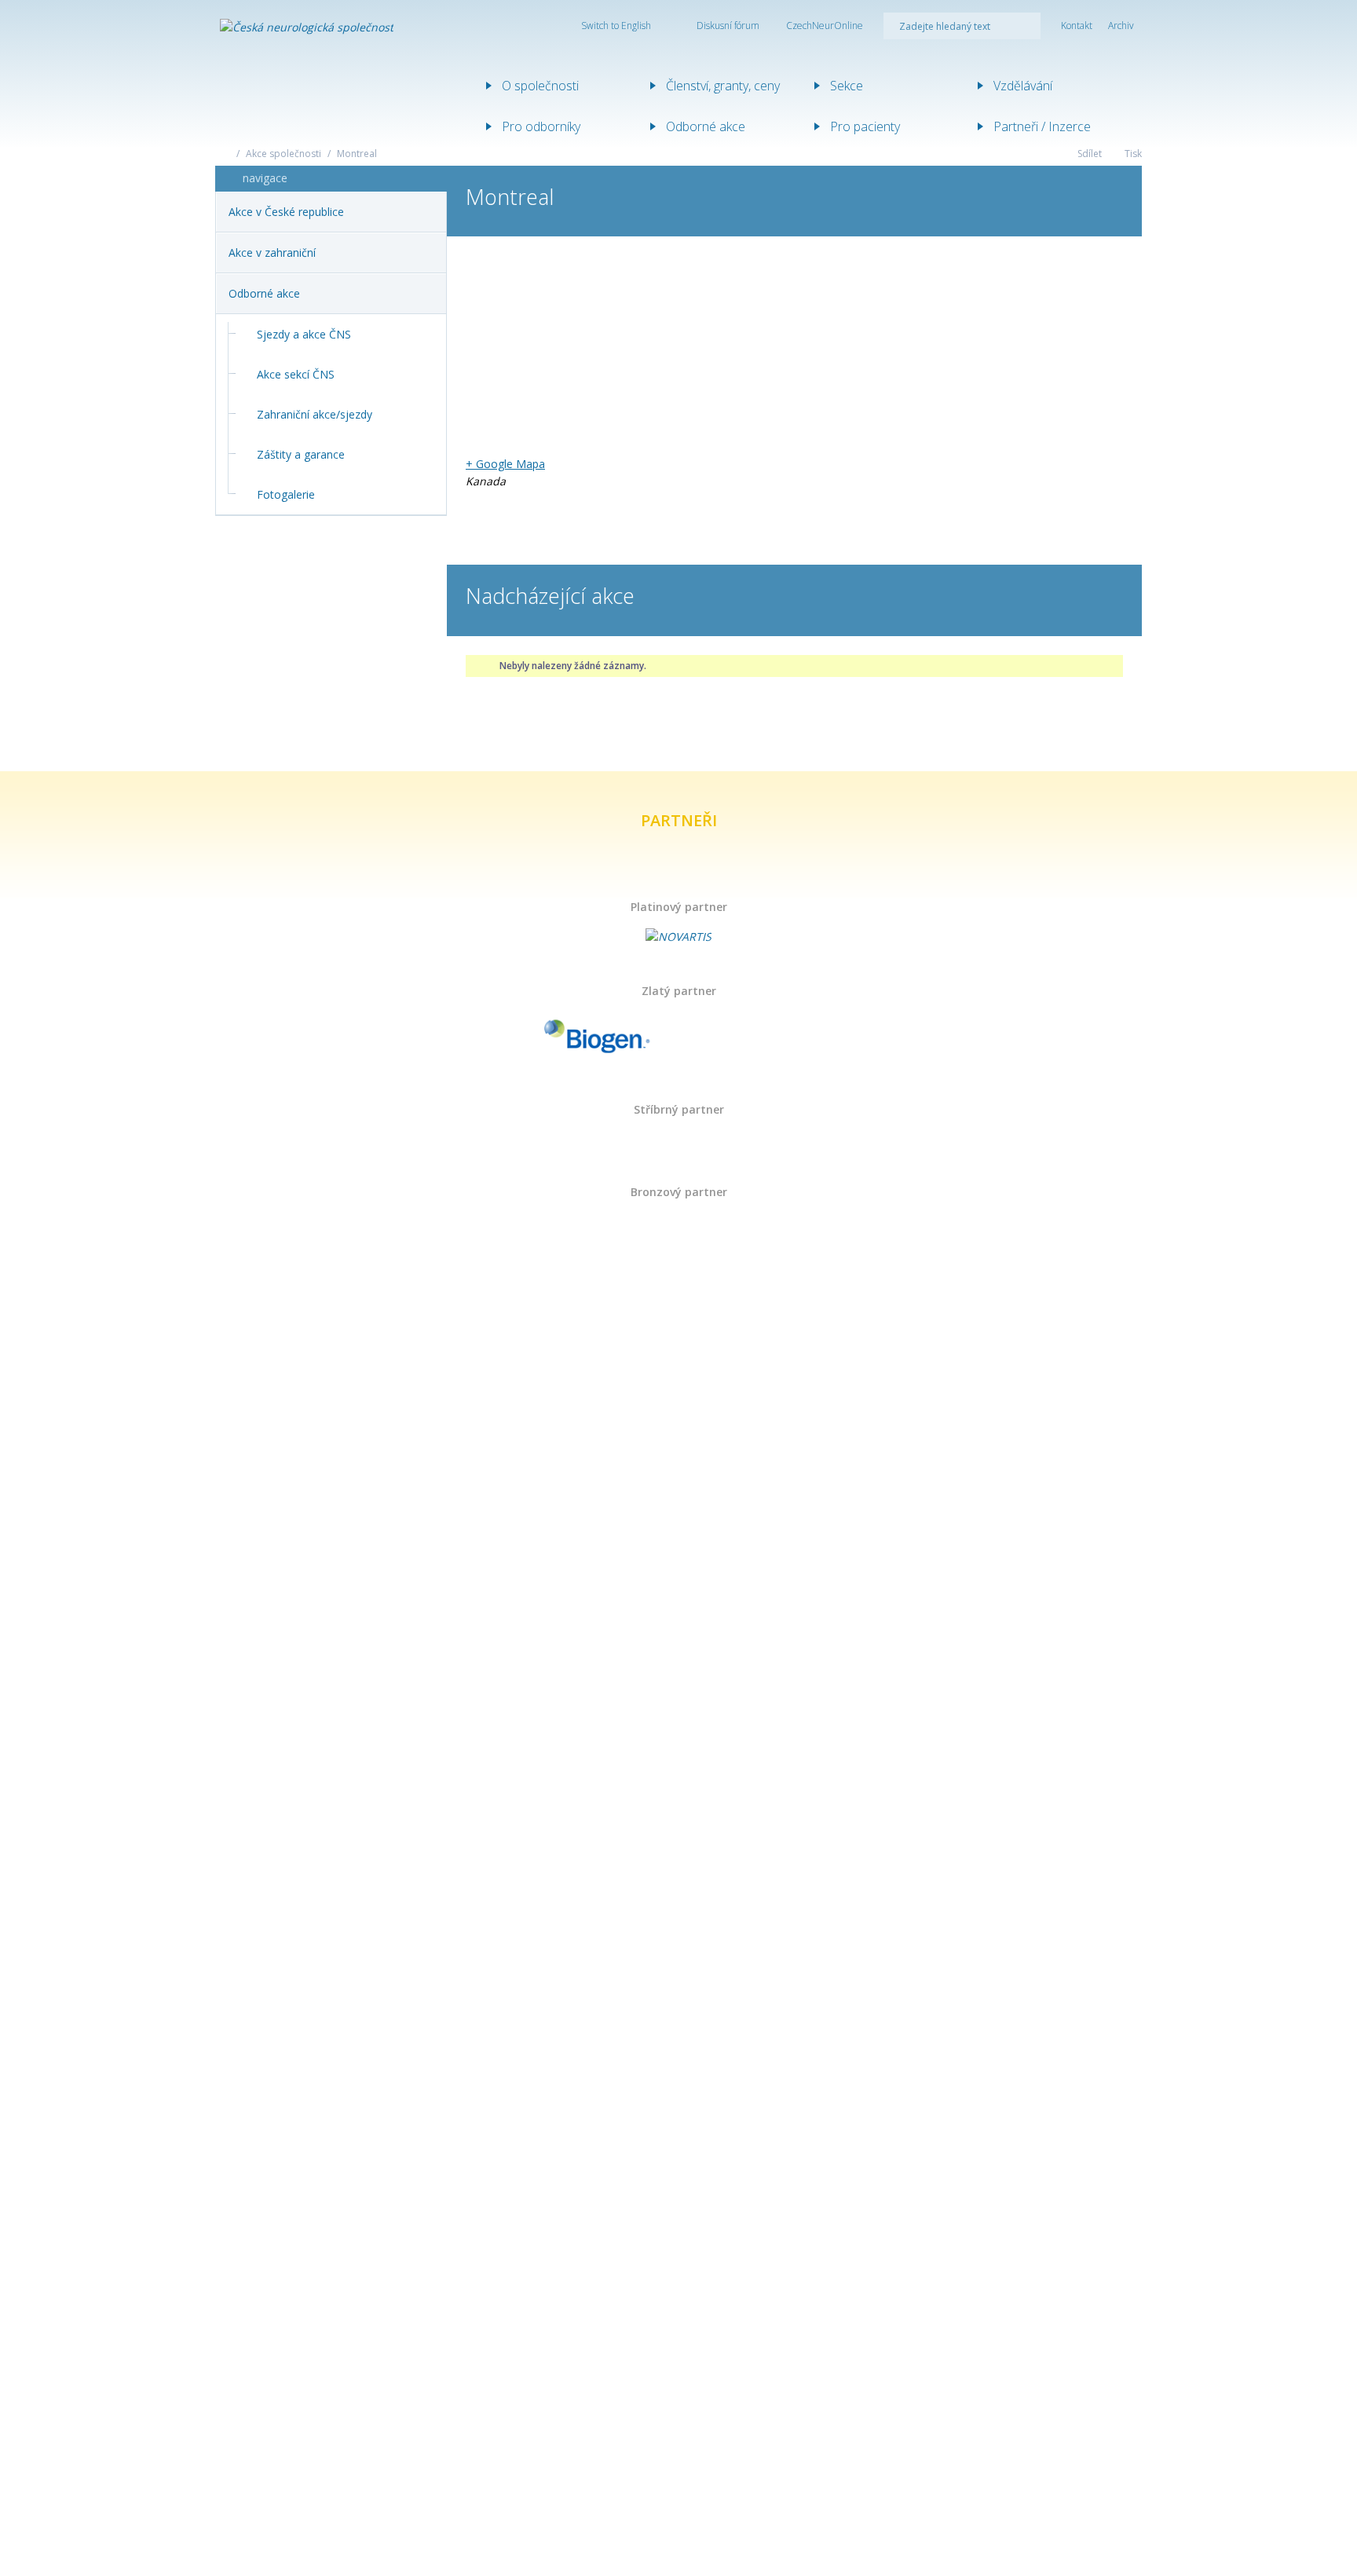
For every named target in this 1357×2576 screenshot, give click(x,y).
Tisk (1132, 154)
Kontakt (1077, 26)
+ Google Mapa (505, 464)
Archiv (1121, 26)
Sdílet (1088, 154)
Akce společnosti (283, 154)
